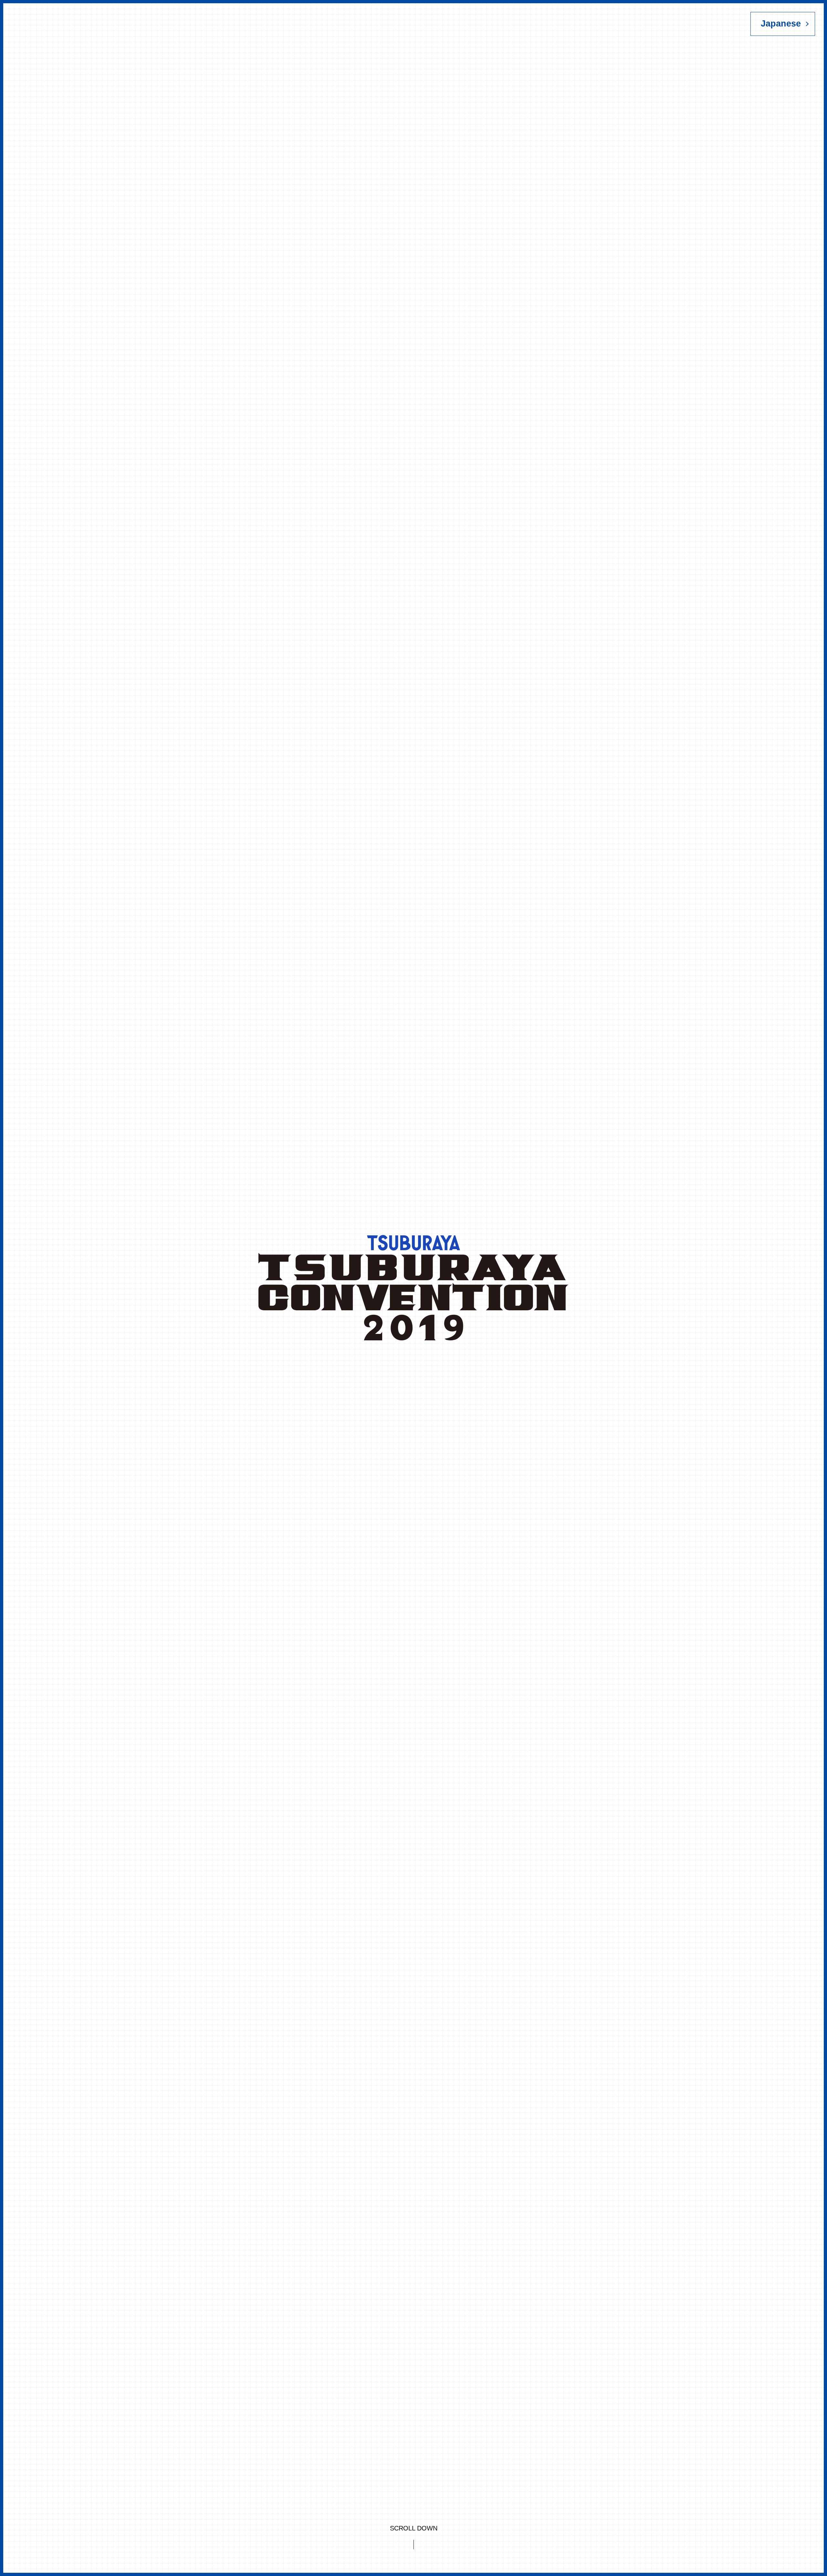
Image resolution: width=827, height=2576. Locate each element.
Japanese (781, 24)
